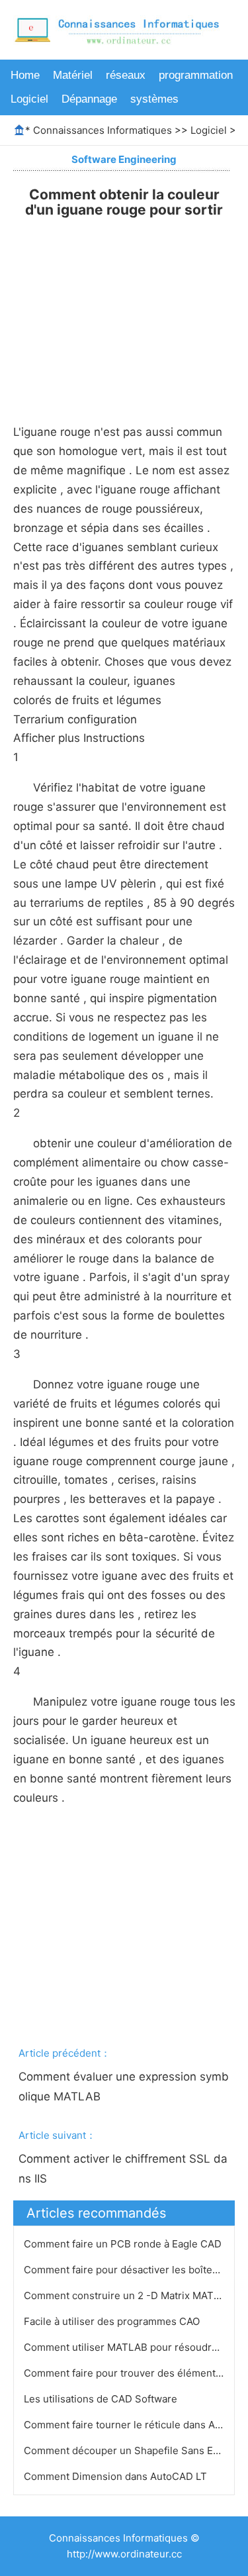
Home (25, 75)
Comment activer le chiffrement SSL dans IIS (123, 2169)
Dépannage (89, 99)
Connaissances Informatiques (103, 130)
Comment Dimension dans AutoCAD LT (117, 2476)
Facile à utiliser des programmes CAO (113, 2321)
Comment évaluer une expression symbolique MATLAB (124, 2087)
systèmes (154, 99)
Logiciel (29, 99)
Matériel (73, 75)
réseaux (126, 75)
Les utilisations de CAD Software (102, 2399)
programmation (196, 75)
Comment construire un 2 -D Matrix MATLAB (130, 2295)
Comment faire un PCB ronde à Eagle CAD (124, 2244)
